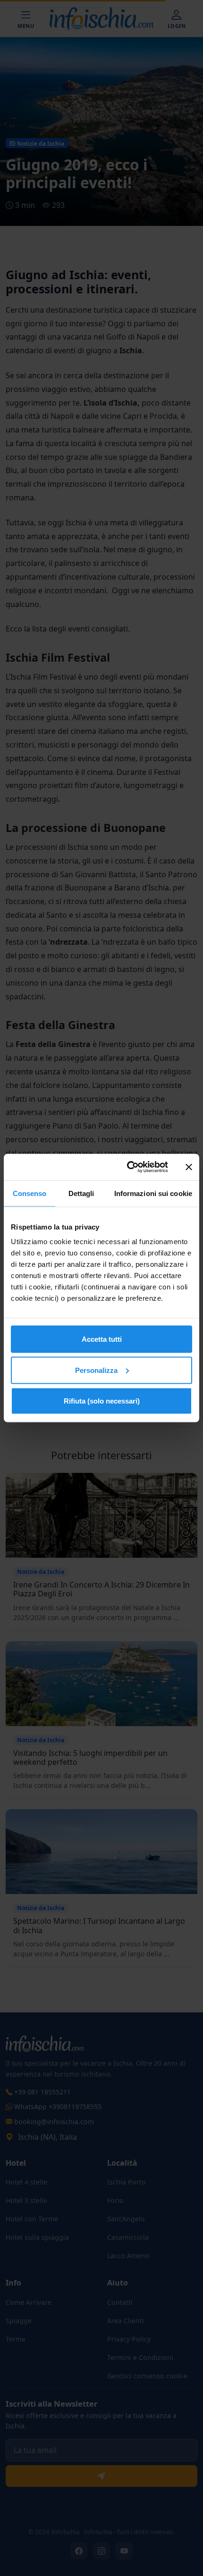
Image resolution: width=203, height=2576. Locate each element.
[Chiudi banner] (189, 1167)
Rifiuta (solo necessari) (102, 1401)
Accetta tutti (102, 1339)
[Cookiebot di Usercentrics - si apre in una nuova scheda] (128, 1167)
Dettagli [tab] (81, 1193)
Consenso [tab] (30, 1193)
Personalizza (96, 1370)
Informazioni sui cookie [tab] (153, 1193)
